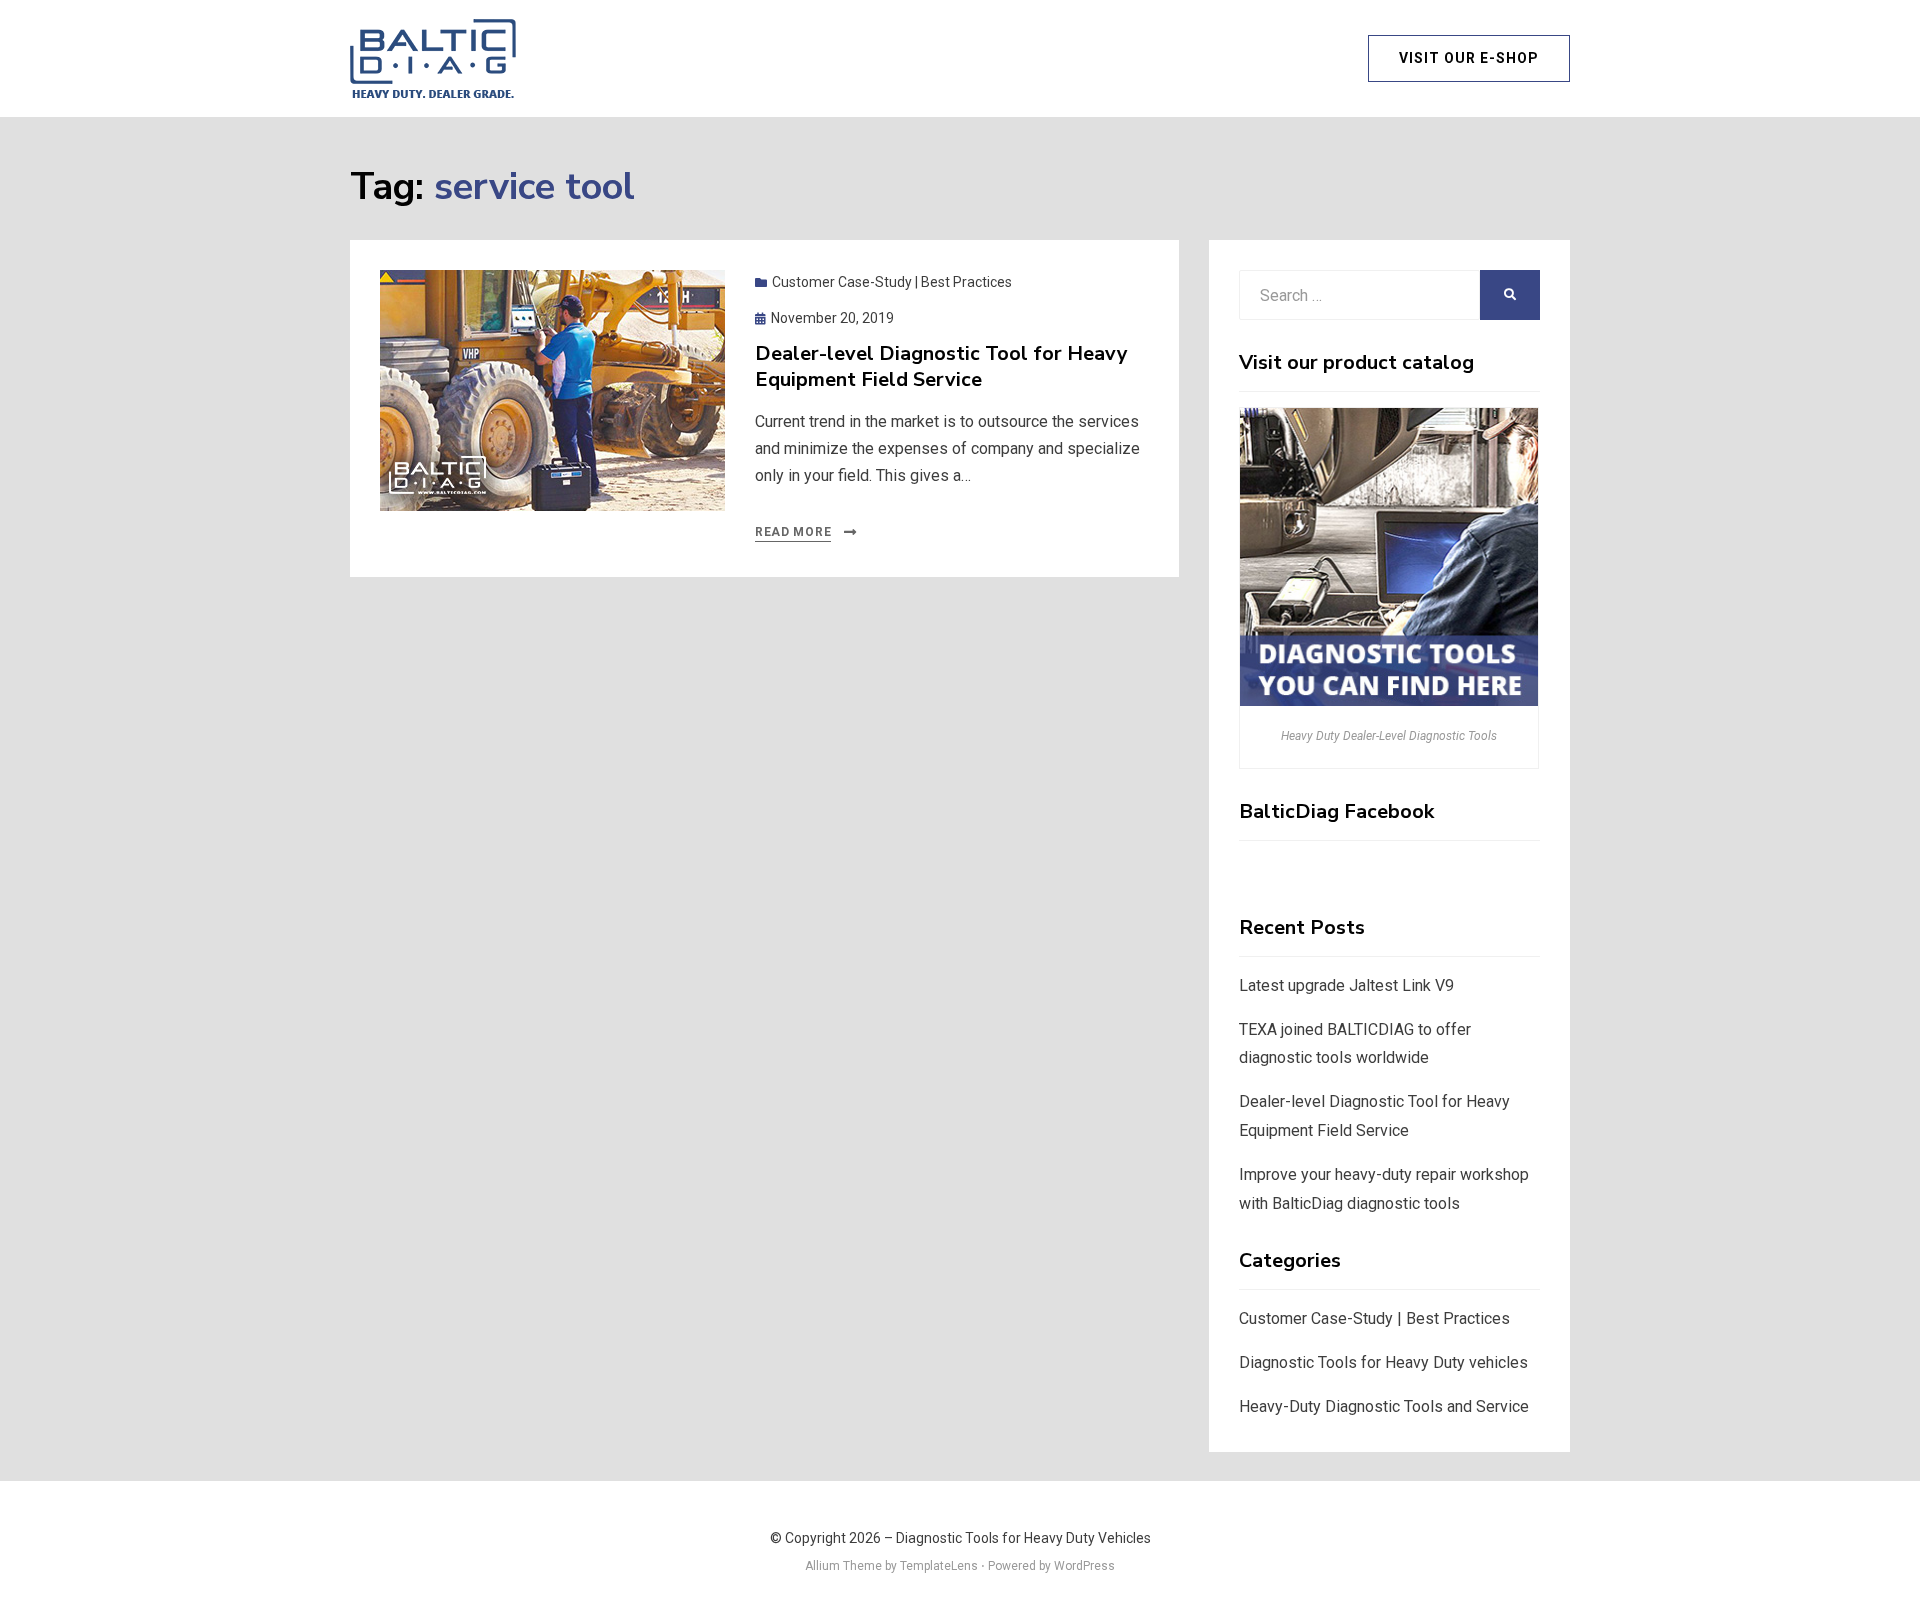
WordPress (1084, 1566)
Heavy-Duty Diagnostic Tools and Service (1384, 1406)
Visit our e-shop (1469, 58)
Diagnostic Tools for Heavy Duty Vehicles (1023, 1538)
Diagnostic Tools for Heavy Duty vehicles (1383, 1362)
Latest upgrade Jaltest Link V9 (1346, 985)
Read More (793, 532)
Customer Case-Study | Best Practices (892, 282)
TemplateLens (939, 1566)
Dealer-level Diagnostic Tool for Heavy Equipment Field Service (941, 366)
